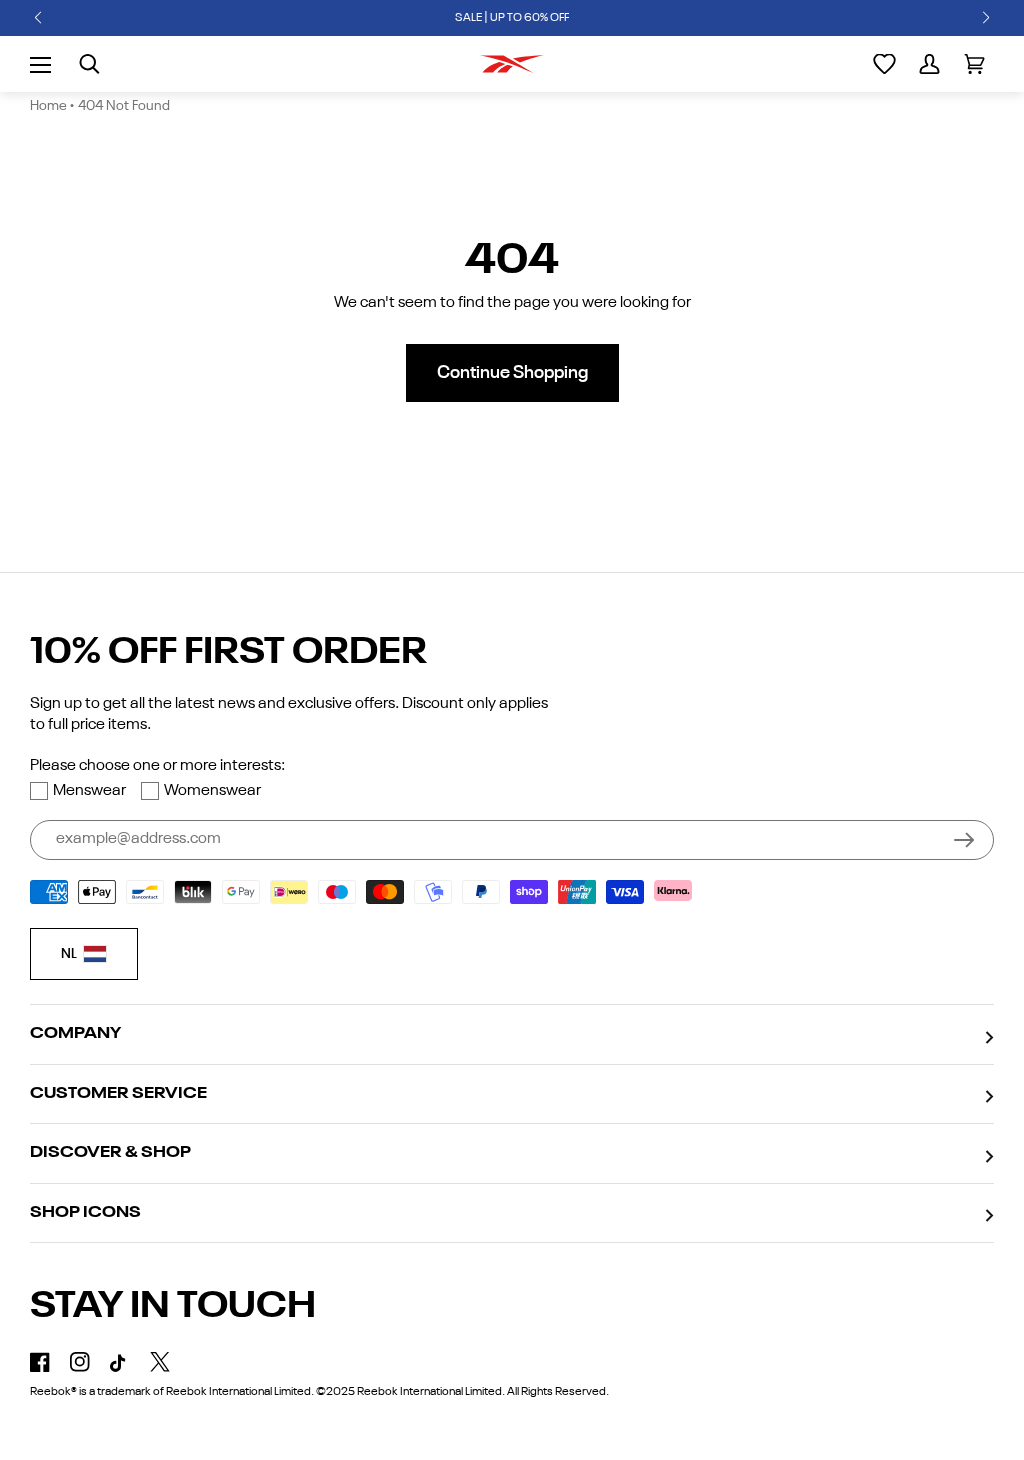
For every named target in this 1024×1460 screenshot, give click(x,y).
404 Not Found (124, 106)
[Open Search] (89, 64)
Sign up (964, 840)
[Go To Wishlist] (884, 64)
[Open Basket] (974, 64)
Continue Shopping (512, 373)
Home (48, 106)
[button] (38, 18)
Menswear (89, 791)
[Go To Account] (929, 64)
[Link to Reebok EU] (512, 64)
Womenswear (212, 791)
